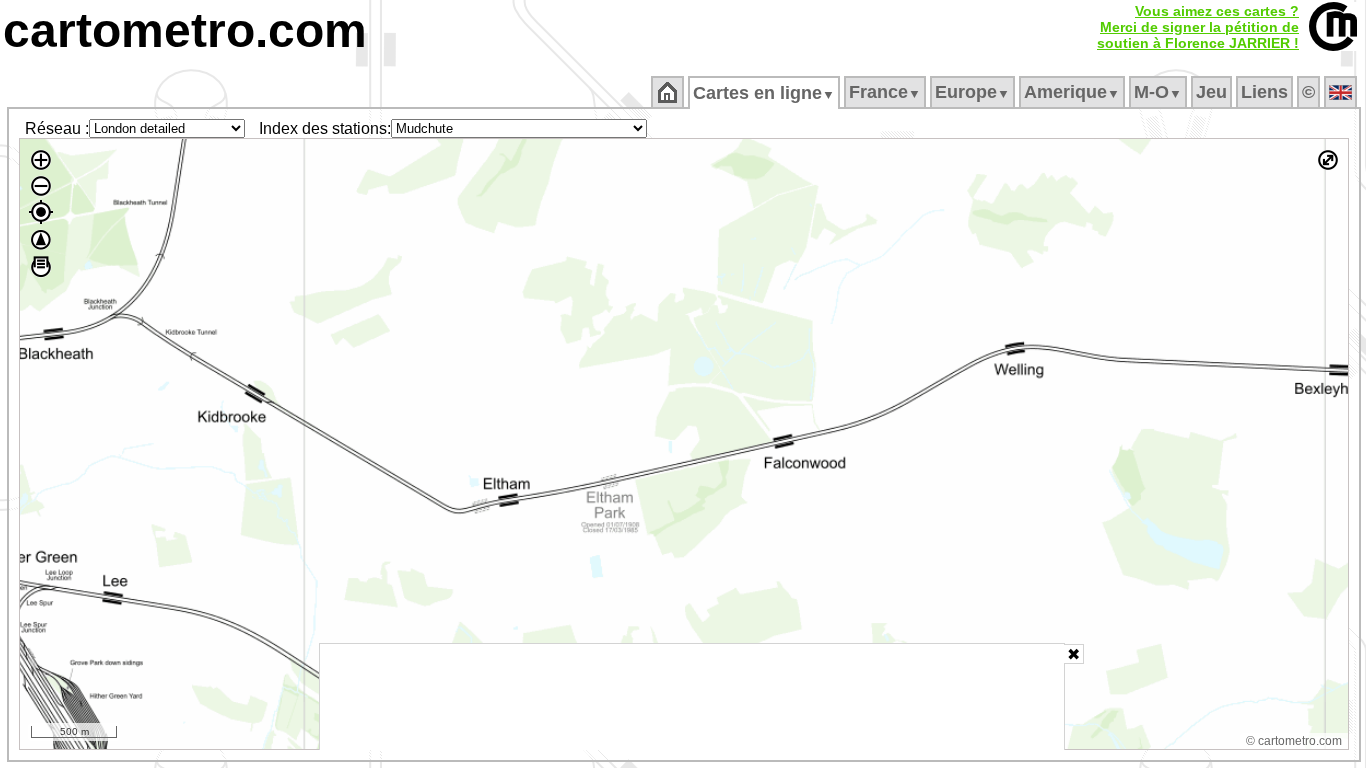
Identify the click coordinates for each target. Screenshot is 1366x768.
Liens (1264, 92)
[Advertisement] (692, 697)
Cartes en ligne (764, 93)
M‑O (1158, 92)
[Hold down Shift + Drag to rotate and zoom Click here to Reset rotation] (41, 240)
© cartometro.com (1294, 741)
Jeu (1211, 92)
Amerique (1072, 92)
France (885, 92)
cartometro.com (185, 30)
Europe (972, 92)
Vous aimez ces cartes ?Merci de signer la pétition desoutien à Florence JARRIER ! (1198, 27)
